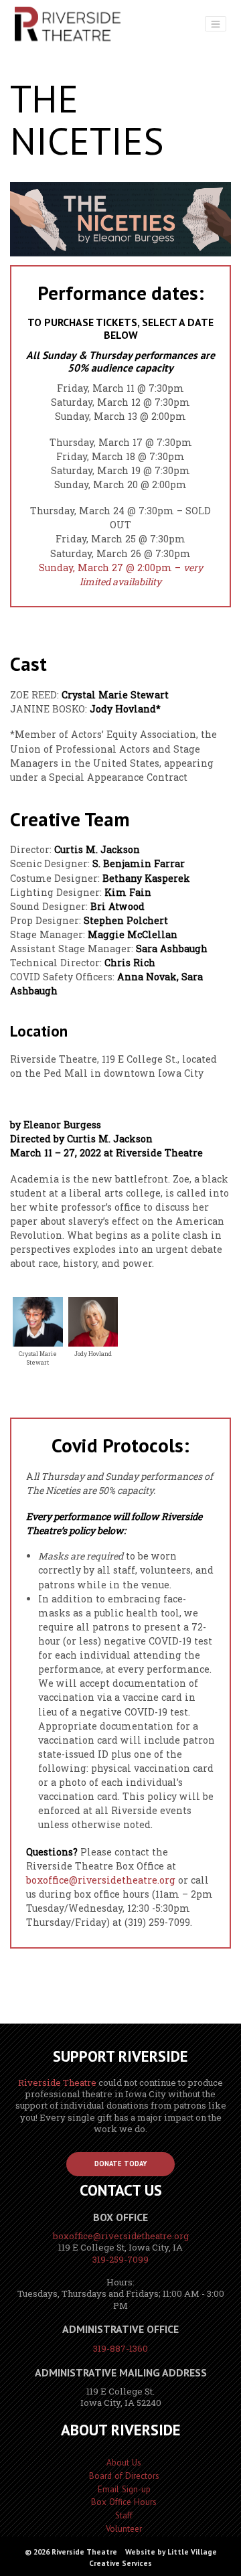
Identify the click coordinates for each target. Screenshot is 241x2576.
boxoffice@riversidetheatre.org (101, 1880)
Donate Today (121, 2164)
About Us (124, 2463)
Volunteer (124, 2529)
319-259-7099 (120, 2259)
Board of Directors (124, 2476)
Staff (124, 2515)
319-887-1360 (120, 2348)
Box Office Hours (124, 2502)
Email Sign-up (124, 2489)
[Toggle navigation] (216, 24)
